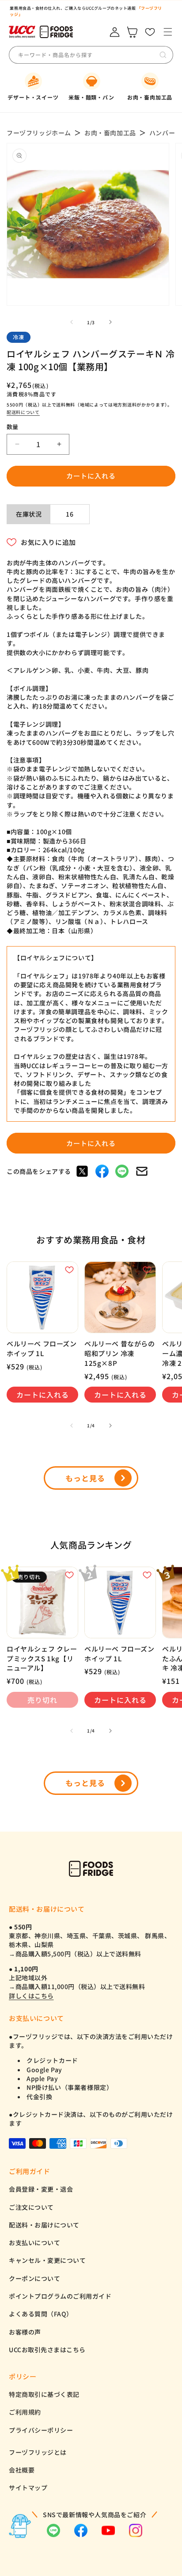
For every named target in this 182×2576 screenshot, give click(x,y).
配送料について (23, 412)
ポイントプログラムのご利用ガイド (60, 2296)
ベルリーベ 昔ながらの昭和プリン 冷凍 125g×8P (120, 1353)
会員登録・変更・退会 (41, 2189)
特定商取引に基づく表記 (44, 2394)
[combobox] (83, 55)
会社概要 (22, 2470)
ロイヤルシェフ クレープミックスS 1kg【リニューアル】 (42, 1658)
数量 (13, 427)
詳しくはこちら (31, 1996)
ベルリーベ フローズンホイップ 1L (42, 1348)
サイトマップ (28, 2488)
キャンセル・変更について (47, 2260)
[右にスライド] (110, 322)
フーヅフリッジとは (38, 2452)
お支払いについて (34, 2242)
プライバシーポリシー (41, 2430)
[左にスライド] (72, 322)
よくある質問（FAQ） (41, 2314)
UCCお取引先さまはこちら (47, 2350)
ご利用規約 (25, 2412)
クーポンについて (34, 2278)
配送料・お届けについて (44, 2225)
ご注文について (31, 2207)
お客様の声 (25, 2332)
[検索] (163, 55)
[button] (168, 32)
